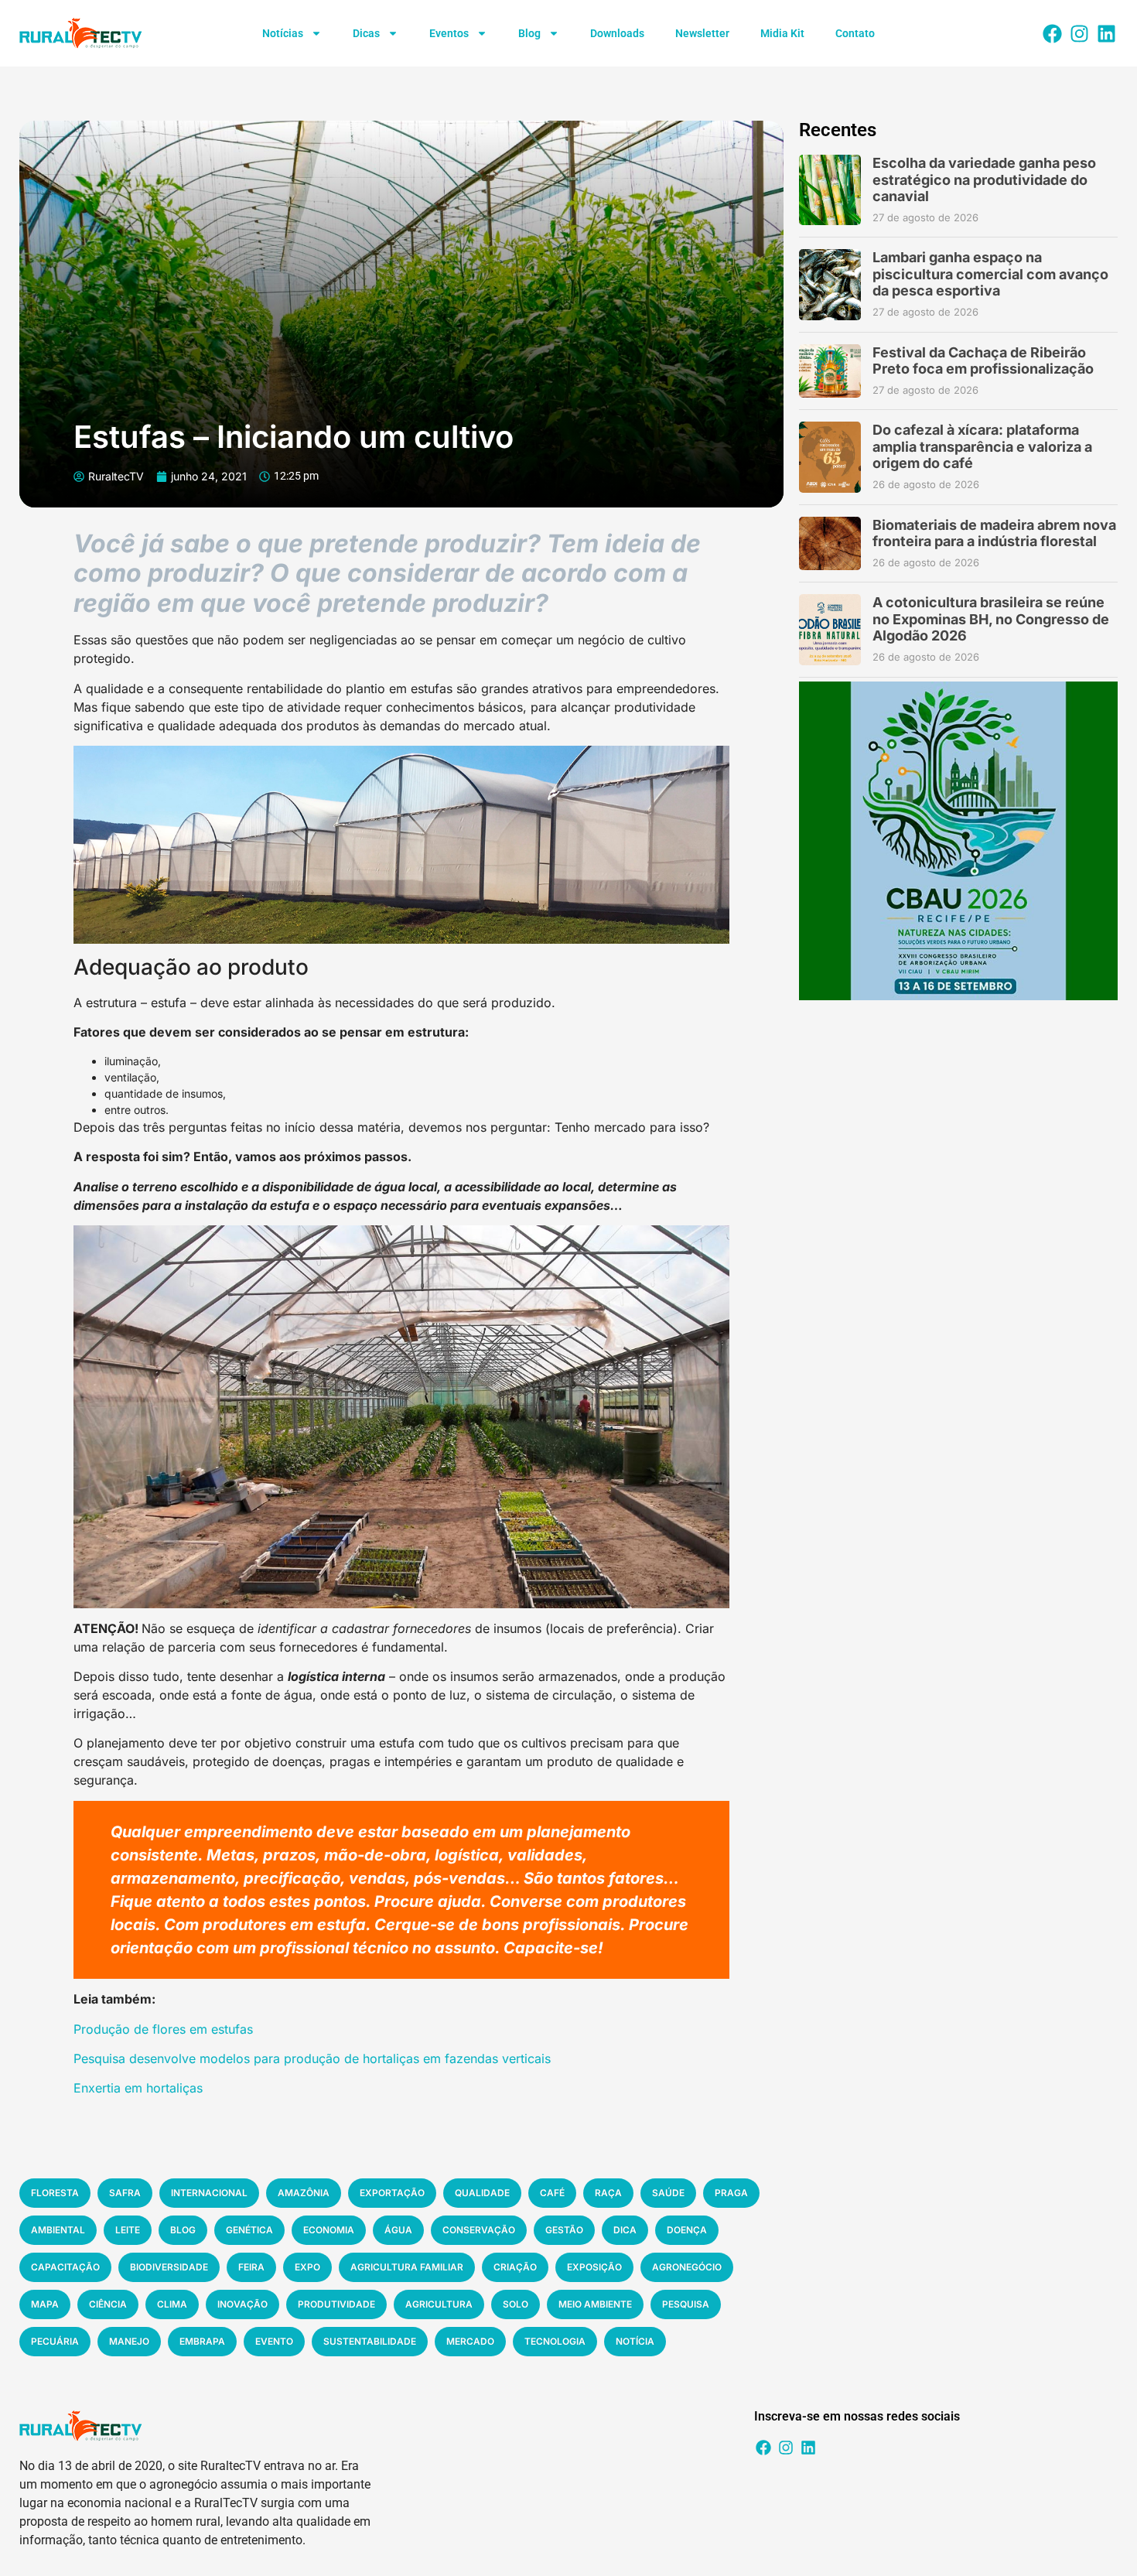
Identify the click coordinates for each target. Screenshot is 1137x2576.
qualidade (482, 2193)
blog (183, 2230)
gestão (564, 2230)
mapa (45, 2304)
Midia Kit (782, 33)
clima (172, 2304)
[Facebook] (1052, 33)
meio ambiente (595, 2304)
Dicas (366, 33)
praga (731, 2193)
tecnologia (555, 2341)
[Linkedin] (1106, 33)
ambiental (58, 2230)
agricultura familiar (407, 2267)
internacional (209, 2193)
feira (251, 2267)
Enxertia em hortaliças (138, 2088)
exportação (392, 2193)
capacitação (65, 2267)
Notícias (283, 33)
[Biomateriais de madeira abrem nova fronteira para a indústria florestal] (830, 544)
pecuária (55, 2341)
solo (516, 2304)
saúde (668, 2193)
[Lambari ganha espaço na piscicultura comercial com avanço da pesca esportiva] (830, 284)
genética (249, 2230)
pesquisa (686, 2304)
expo (307, 2267)
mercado (470, 2341)
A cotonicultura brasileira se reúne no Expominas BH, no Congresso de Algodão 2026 (991, 619)
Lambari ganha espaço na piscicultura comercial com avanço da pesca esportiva (990, 274)
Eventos (449, 33)
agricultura (439, 2304)
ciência (108, 2304)
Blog (529, 33)
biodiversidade (169, 2267)
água (398, 2230)
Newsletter (702, 33)
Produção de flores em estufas (163, 2029)
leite (128, 2230)
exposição (594, 2267)
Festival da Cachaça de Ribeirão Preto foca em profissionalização (983, 361)
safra (125, 2193)
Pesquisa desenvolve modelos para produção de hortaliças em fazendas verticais (312, 2058)
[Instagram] (1079, 33)
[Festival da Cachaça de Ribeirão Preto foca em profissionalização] (830, 371)
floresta (55, 2193)
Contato (855, 33)
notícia (635, 2341)
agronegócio (687, 2267)
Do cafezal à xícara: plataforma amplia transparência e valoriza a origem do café (982, 446)
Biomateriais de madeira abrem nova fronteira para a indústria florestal (994, 533)
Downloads (617, 33)
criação (515, 2267)
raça (608, 2193)
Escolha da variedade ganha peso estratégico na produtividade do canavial (984, 179)
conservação (479, 2230)
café (552, 2193)
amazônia (304, 2193)
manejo (129, 2341)
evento (274, 2341)
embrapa (202, 2341)
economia (329, 2230)
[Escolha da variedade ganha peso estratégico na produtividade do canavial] (830, 190)
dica (625, 2230)
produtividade (336, 2304)
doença (687, 2230)
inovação (242, 2304)
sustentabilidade (370, 2341)
